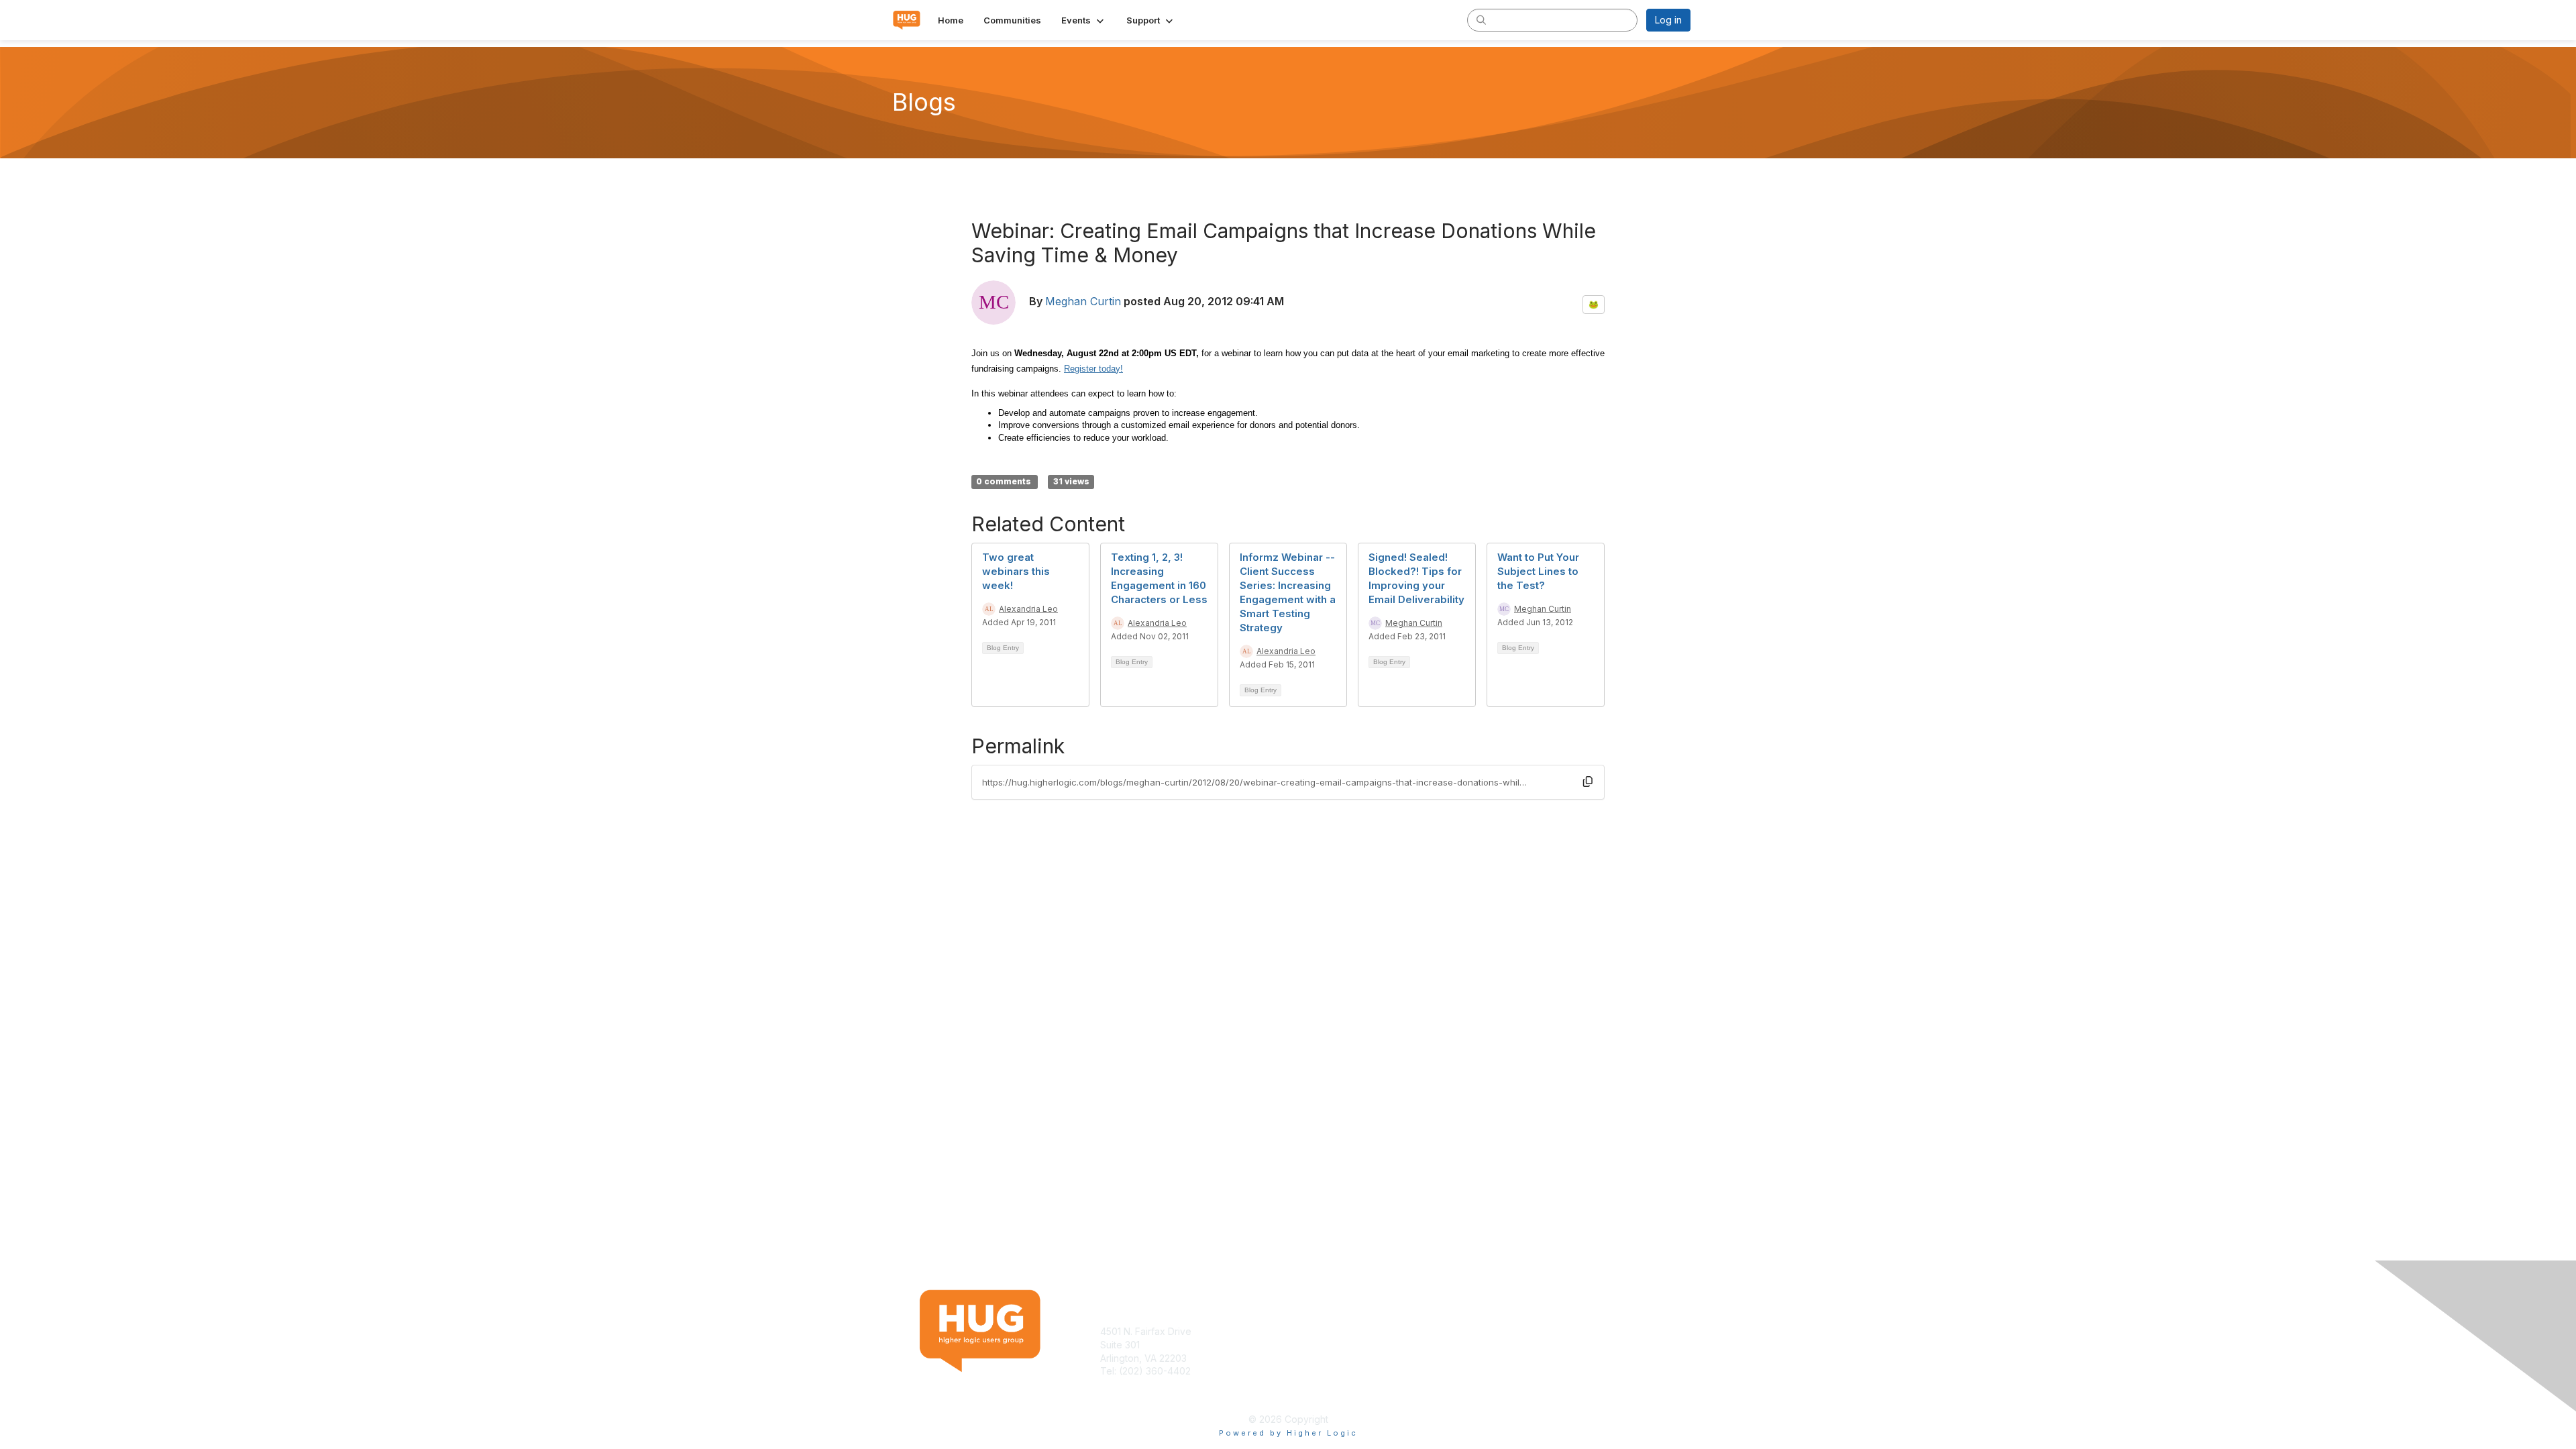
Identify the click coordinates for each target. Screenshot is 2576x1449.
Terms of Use (1517, 1331)
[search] (1481, 19)
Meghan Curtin (1083, 301)
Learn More (1319, 1345)
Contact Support (1136, 1384)
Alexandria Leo (1028, 609)
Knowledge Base (1331, 1331)
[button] (1084, 20)
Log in (1668, 20)
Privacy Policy (1518, 1345)
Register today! (1093, 369)
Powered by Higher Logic (1288, 1433)
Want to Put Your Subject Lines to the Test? (1538, 571)
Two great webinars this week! (1016, 571)
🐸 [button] (1594, 304)
